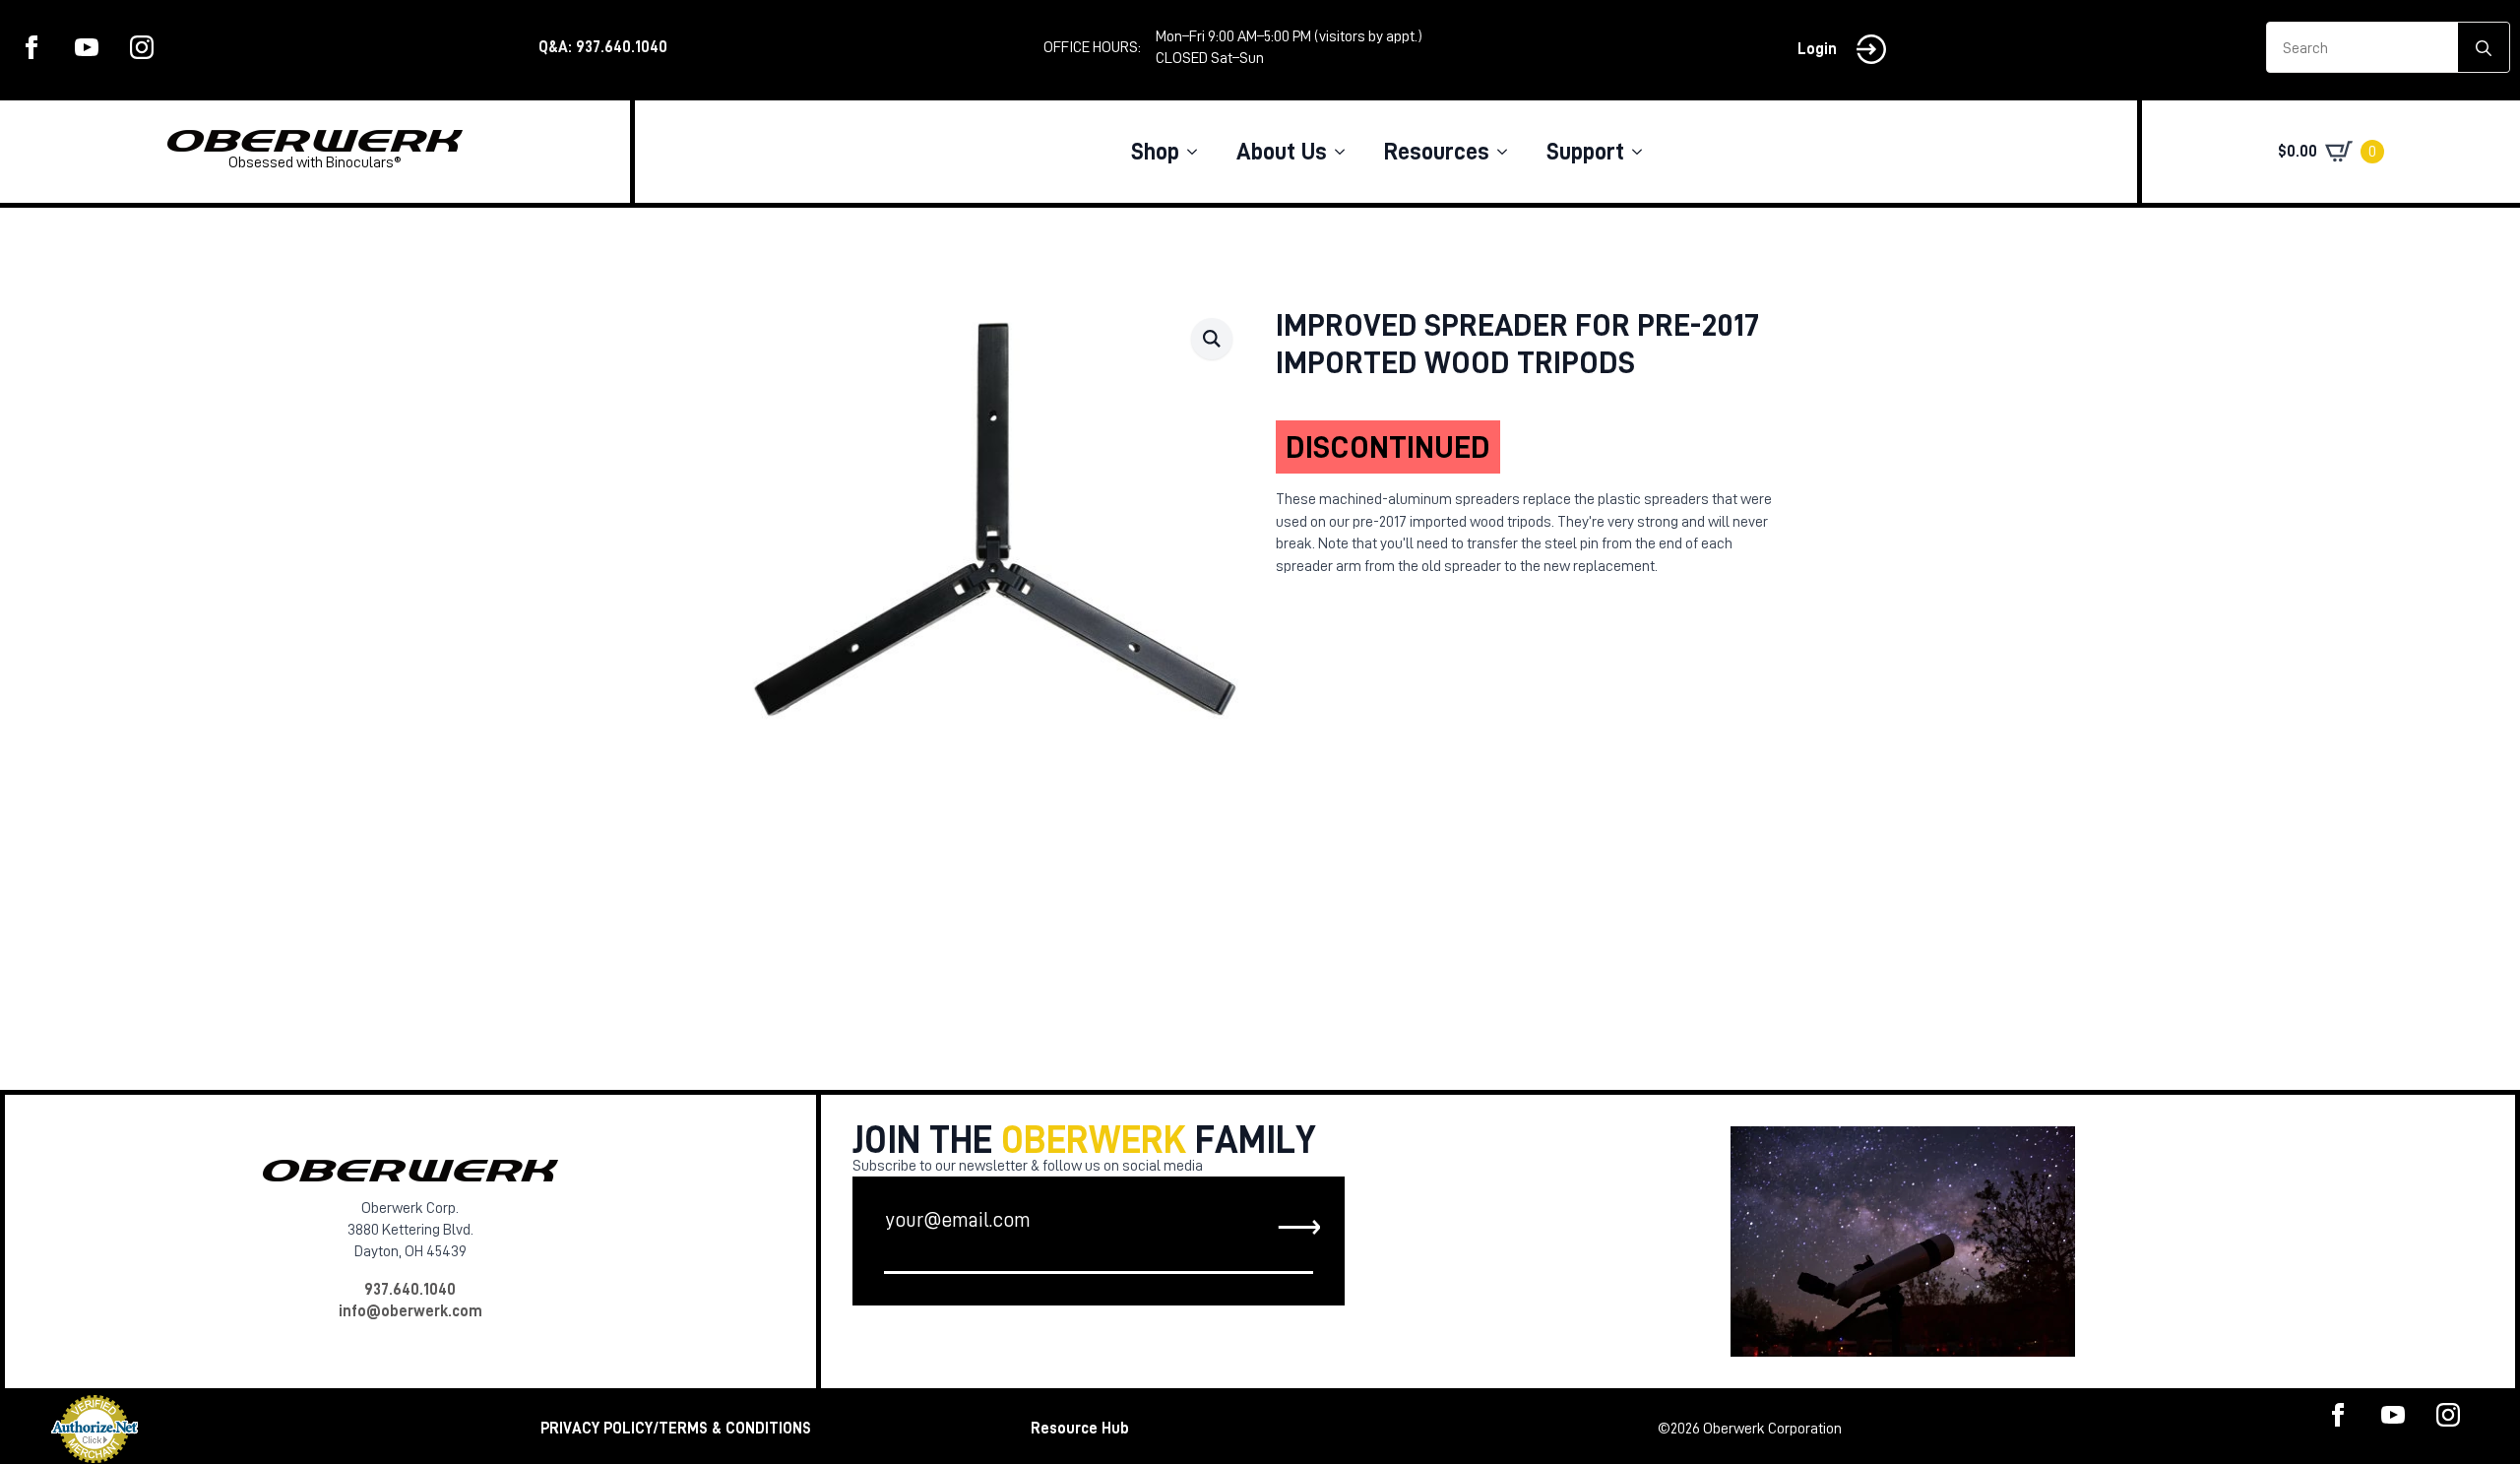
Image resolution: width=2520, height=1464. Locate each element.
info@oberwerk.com (410, 1311)
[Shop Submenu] (1198, 152)
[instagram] (142, 47)
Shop (1155, 152)
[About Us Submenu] (1346, 152)
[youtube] (87, 47)
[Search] (2484, 48)
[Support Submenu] (1643, 152)
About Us (1282, 152)
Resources (1437, 152)
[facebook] (31, 47)
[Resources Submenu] (1508, 152)
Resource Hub (1080, 1429)
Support (1585, 152)
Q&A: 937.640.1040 (603, 47)
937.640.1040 (410, 1290)
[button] (1212, 339)
